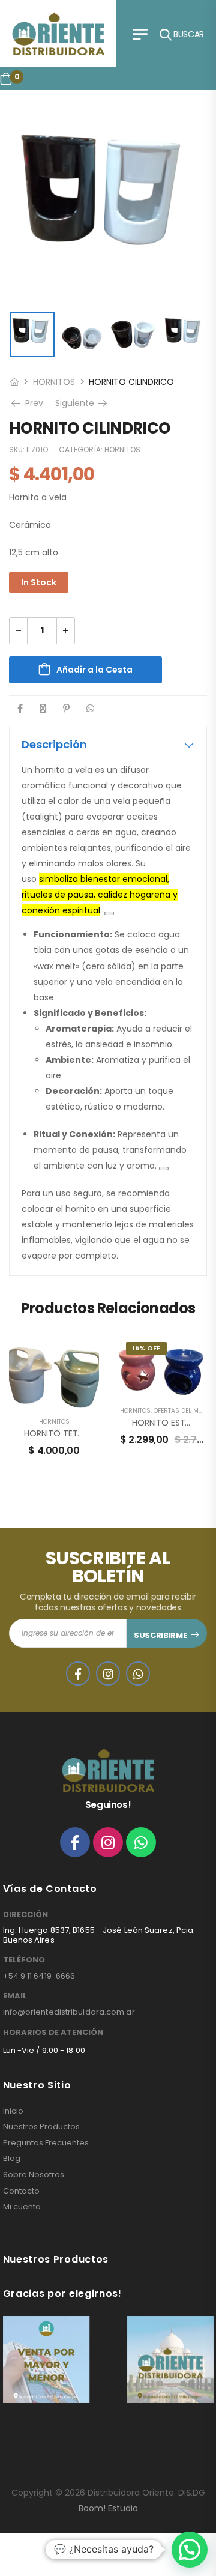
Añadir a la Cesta (94, 670)
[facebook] (78, 1673)
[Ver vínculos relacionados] (109, 913)
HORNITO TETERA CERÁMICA (80, 1433)
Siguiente (82, 403)
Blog (12, 2159)
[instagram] (108, 1673)
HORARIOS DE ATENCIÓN (53, 2033)
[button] (190, 2550)
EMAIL (15, 1996)
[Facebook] (20, 708)
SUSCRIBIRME (160, 1635)
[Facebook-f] (75, 1842)
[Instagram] (108, 1842)
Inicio (13, 2111)
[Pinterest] (66, 708)
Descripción (54, 744)
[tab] (108, 745)
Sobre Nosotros (34, 2175)
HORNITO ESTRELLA (169, 1423)
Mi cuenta (22, 2207)
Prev (33, 403)
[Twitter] (43, 708)
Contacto (21, 2191)
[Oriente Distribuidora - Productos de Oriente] (58, 34)
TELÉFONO (24, 1960)
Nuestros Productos (41, 2127)
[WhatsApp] (90, 708)
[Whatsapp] (141, 1842)
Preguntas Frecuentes (46, 2143)
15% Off (146, 1348)
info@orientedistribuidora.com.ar (69, 2012)
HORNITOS (54, 382)
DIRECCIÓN (25, 1915)
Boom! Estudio (108, 2508)
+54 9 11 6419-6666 (39, 1976)
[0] (6, 79)
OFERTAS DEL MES (180, 1411)
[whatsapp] (138, 1673)
